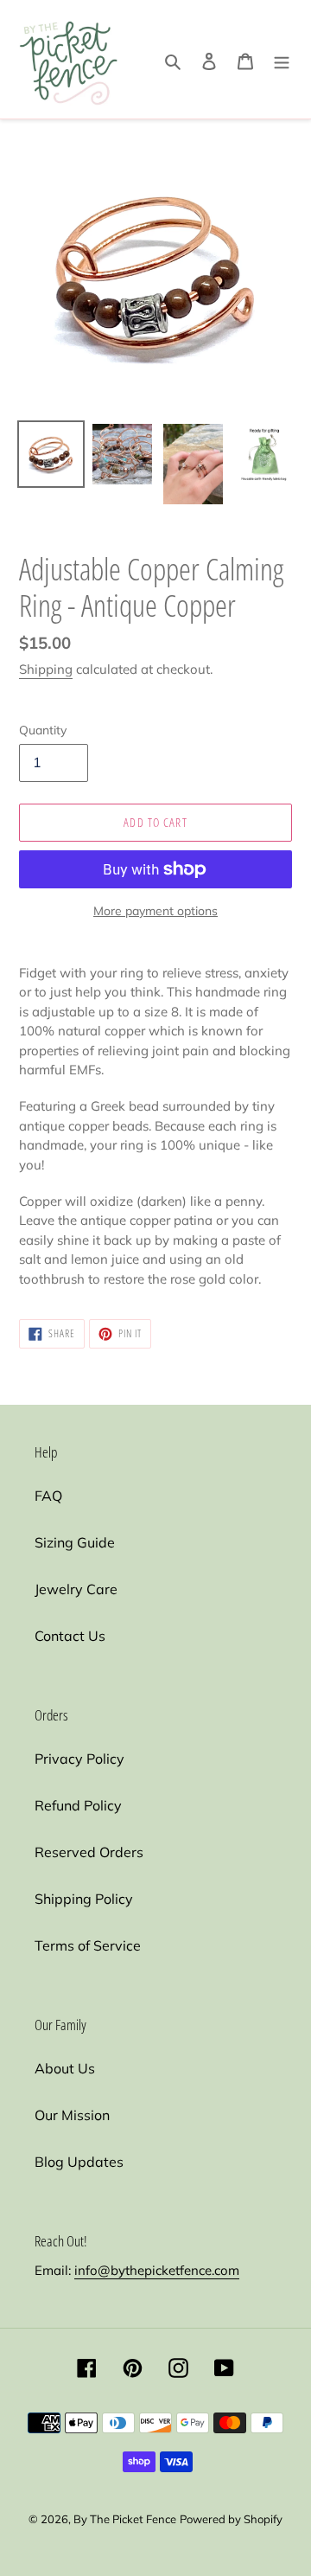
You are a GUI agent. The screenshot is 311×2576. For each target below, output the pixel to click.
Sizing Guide (75, 1542)
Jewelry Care (76, 1589)
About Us (65, 2068)
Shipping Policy (84, 1899)
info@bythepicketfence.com (157, 2270)
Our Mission (72, 2115)
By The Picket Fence (125, 2519)
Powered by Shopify (231, 2519)
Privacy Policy (79, 1759)
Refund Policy (78, 1805)
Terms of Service (88, 1945)
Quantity (43, 730)
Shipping (46, 669)
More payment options (155, 911)
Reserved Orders (89, 1852)
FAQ (48, 1496)
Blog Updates (79, 2162)
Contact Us (70, 1636)
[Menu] (282, 60)
